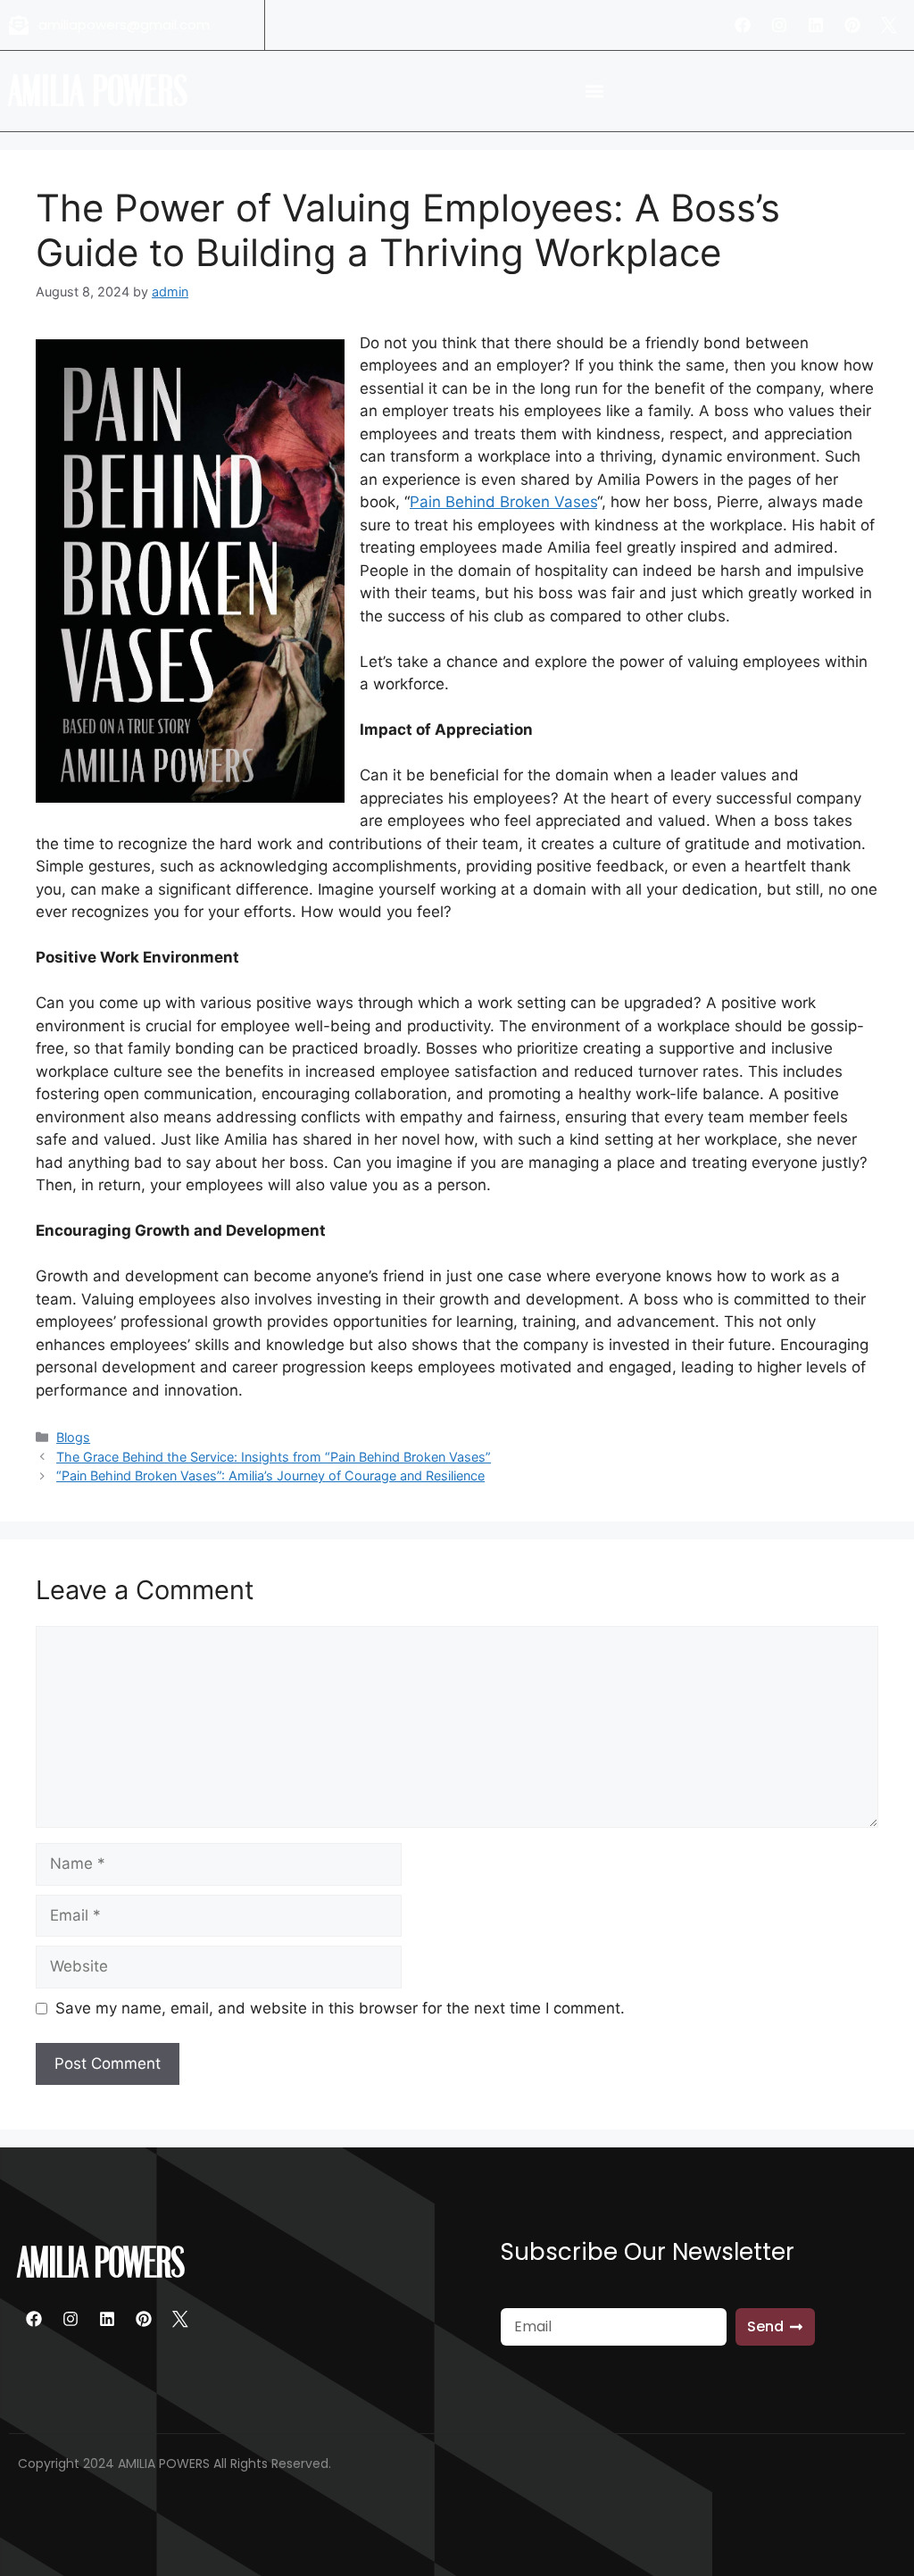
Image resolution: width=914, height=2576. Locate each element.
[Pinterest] (852, 25)
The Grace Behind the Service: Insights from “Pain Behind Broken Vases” (274, 1457)
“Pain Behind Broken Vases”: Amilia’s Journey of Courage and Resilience (270, 1476)
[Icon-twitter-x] (889, 25)
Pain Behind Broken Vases (503, 502)
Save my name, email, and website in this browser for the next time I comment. (340, 2008)
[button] (594, 92)
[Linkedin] (816, 25)
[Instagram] (779, 25)
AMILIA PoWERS (99, 91)
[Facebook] (743, 25)
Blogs (73, 1437)
